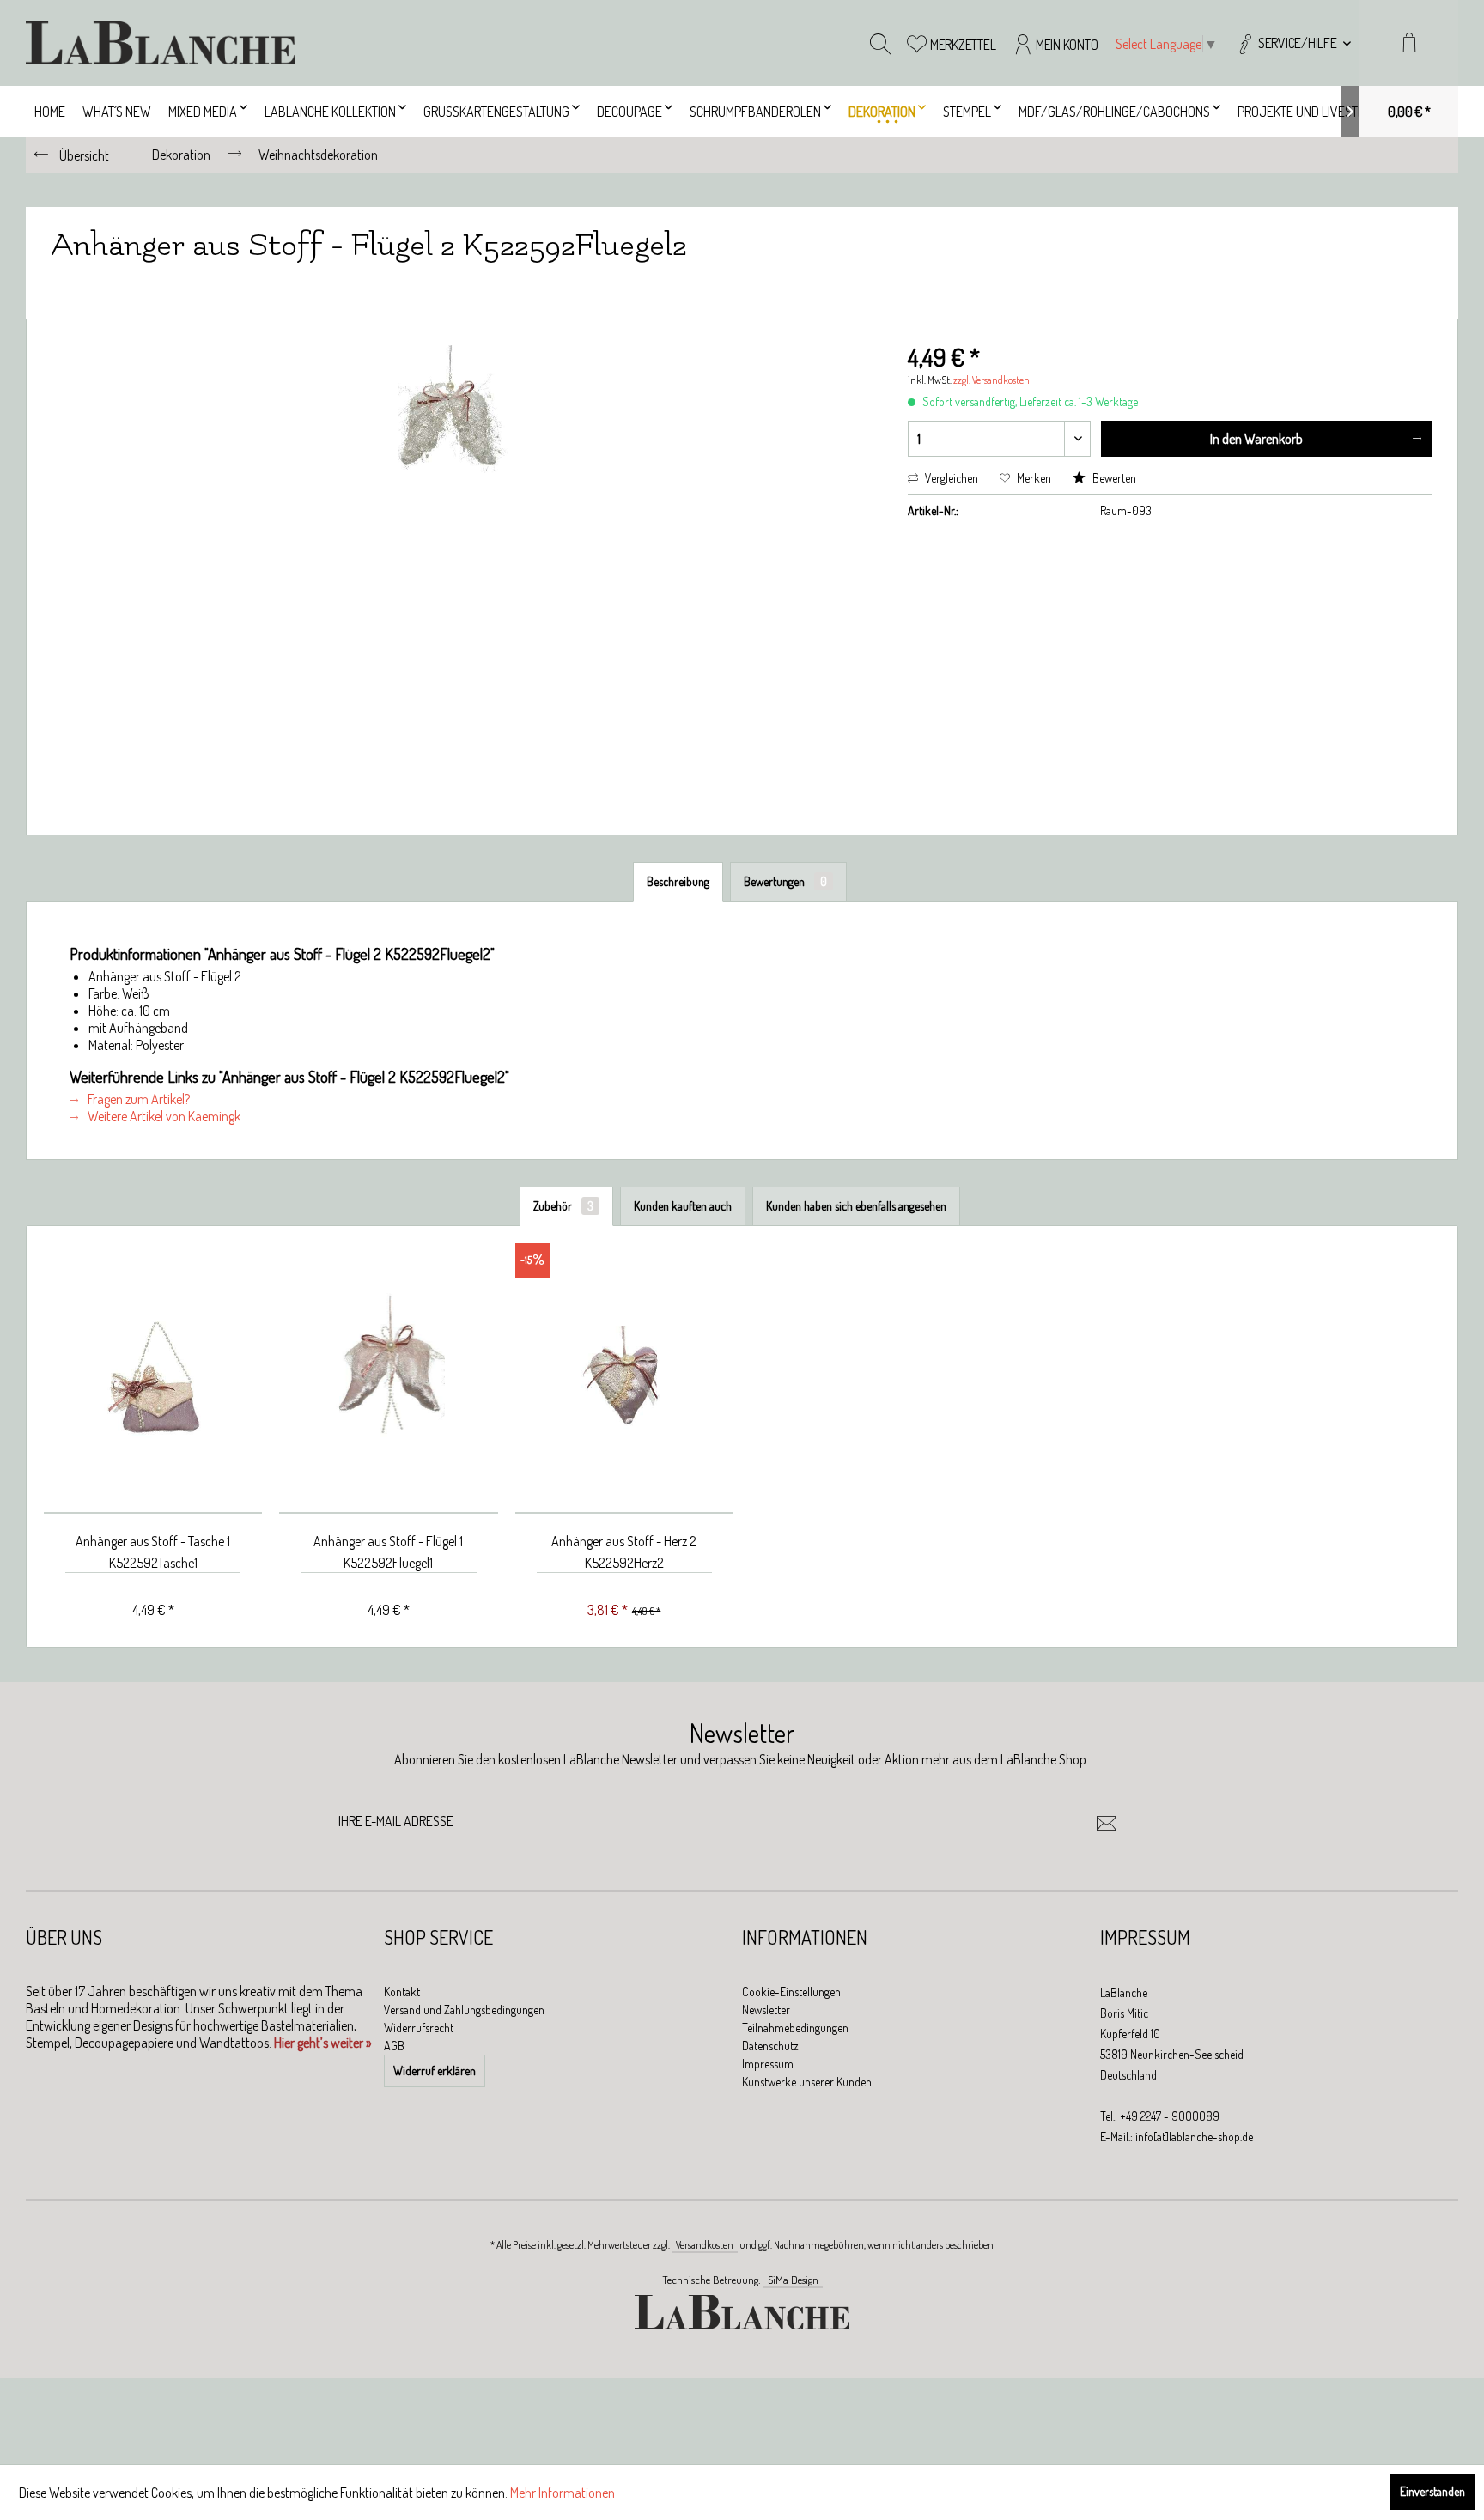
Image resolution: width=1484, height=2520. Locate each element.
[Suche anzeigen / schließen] (880, 43)
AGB (394, 2046)
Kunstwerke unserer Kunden (807, 2082)
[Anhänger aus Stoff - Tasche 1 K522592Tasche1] (153, 1378)
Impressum (768, 2064)
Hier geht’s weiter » (322, 2043)
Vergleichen (950, 478)
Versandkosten (705, 2245)
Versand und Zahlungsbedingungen (464, 2010)
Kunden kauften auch (683, 1206)
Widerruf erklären (435, 2071)
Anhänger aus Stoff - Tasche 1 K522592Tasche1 (153, 1552)
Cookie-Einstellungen (791, 1992)
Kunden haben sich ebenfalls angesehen (856, 1206)
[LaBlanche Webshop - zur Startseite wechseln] (161, 43)
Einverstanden (1432, 2491)
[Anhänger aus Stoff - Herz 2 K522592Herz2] (624, 1378)
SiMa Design (793, 2280)
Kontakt (402, 1992)
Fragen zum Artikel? (137, 1099)
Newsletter (766, 2010)
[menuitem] (1293, 43)
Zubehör (563, 1206)
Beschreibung (678, 881)
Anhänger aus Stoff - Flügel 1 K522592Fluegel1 (388, 1552)
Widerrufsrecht (419, 2028)
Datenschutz (770, 2046)
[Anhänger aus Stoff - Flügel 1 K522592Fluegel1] (388, 1378)
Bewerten (1113, 478)
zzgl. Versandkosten (991, 380)
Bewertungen (785, 881)
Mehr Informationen (563, 2493)
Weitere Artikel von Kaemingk (163, 1116)
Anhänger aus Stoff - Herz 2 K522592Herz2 (624, 1552)
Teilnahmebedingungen (795, 2028)
